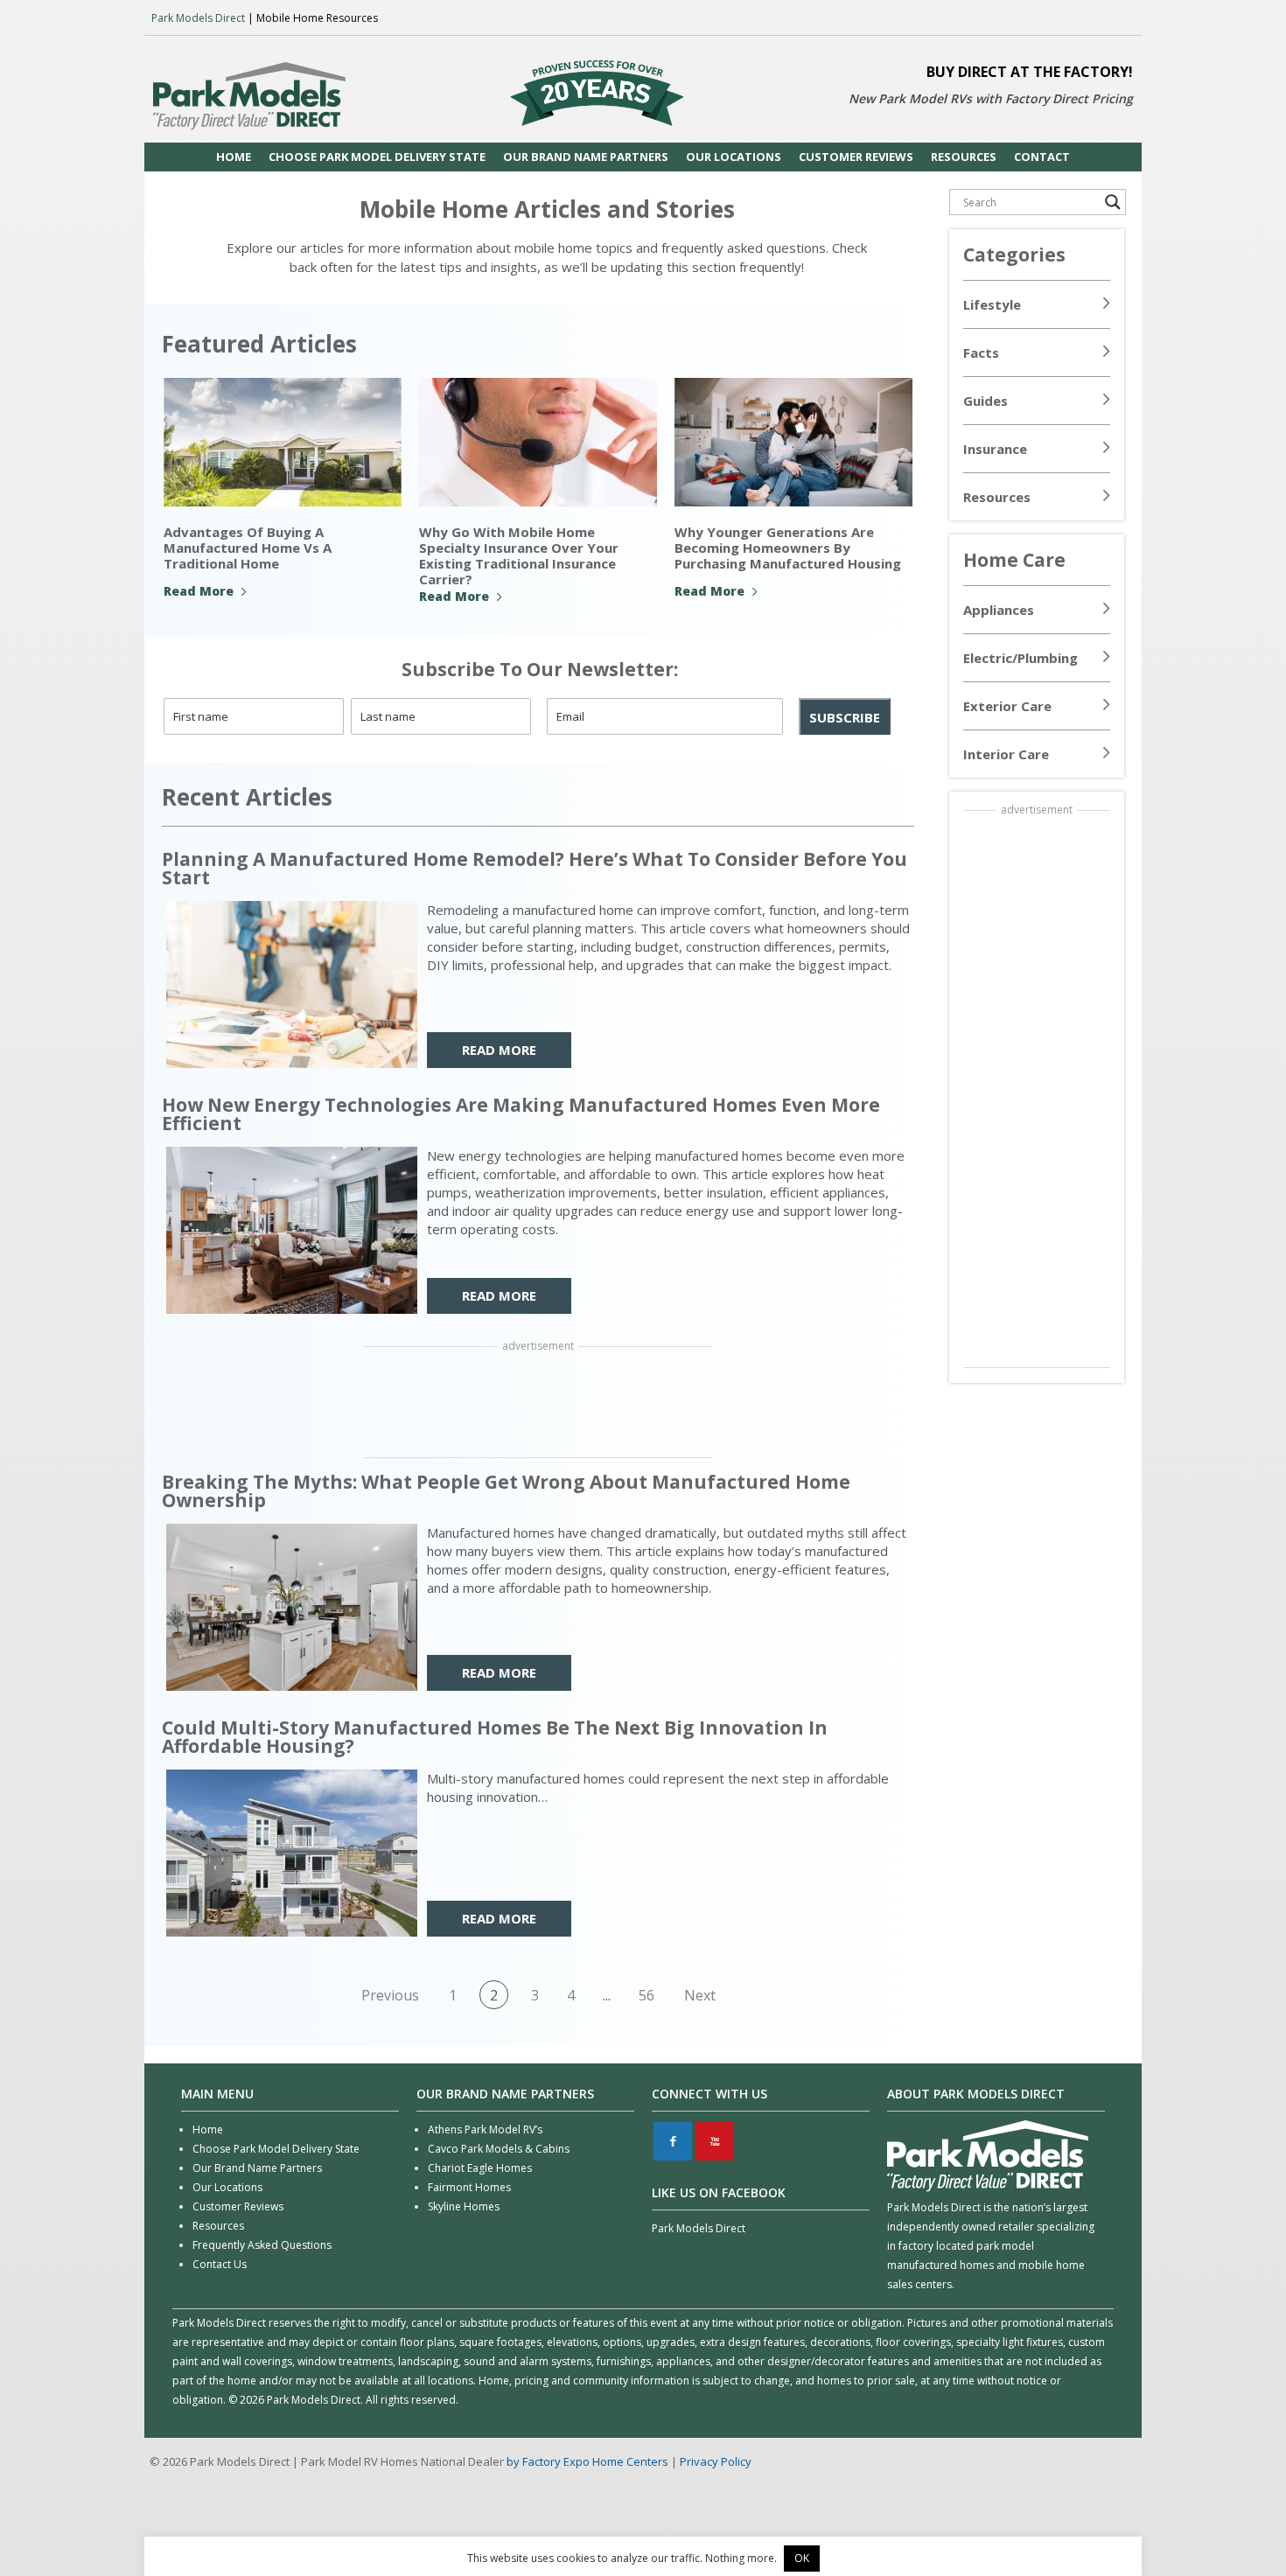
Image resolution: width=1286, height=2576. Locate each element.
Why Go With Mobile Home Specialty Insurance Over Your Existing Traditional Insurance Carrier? (519, 555)
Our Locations (227, 2187)
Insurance (995, 449)
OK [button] (802, 2558)
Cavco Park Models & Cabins (499, 2149)
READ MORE (499, 1050)
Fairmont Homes (469, 2187)
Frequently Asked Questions (262, 2245)
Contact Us (220, 2264)
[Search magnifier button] (1113, 202)
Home (208, 2129)
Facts (981, 353)
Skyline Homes (464, 2206)
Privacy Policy (716, 2461)
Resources (997, 497)
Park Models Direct (198, 18)
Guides (985, 401)
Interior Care (1006, 754)
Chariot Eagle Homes (480, 2168)
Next (700, 1995)
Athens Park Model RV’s (485, 2129)
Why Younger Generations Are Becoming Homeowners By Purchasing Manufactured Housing (788, 548)
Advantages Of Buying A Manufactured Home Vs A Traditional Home (248, 548)
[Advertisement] (538, 1404)
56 (646, 1995)
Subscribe (845, 717)
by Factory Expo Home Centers (587, 2461)
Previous (390, 1995)
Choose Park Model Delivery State (276, 2149)
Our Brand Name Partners (257, 2168)
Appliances (999, 610)
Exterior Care (1007, 706)
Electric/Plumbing (1020, 658)
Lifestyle (992, 304)
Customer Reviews (238, 2206)
